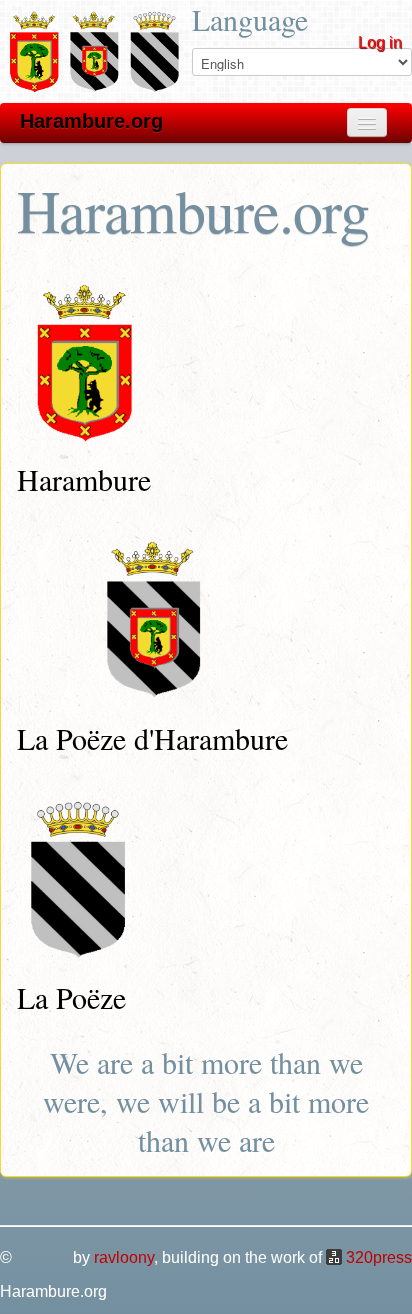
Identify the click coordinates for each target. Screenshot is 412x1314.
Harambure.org (91, 121)
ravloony (124, 1257)
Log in (380, 42)
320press (379, 1257)
